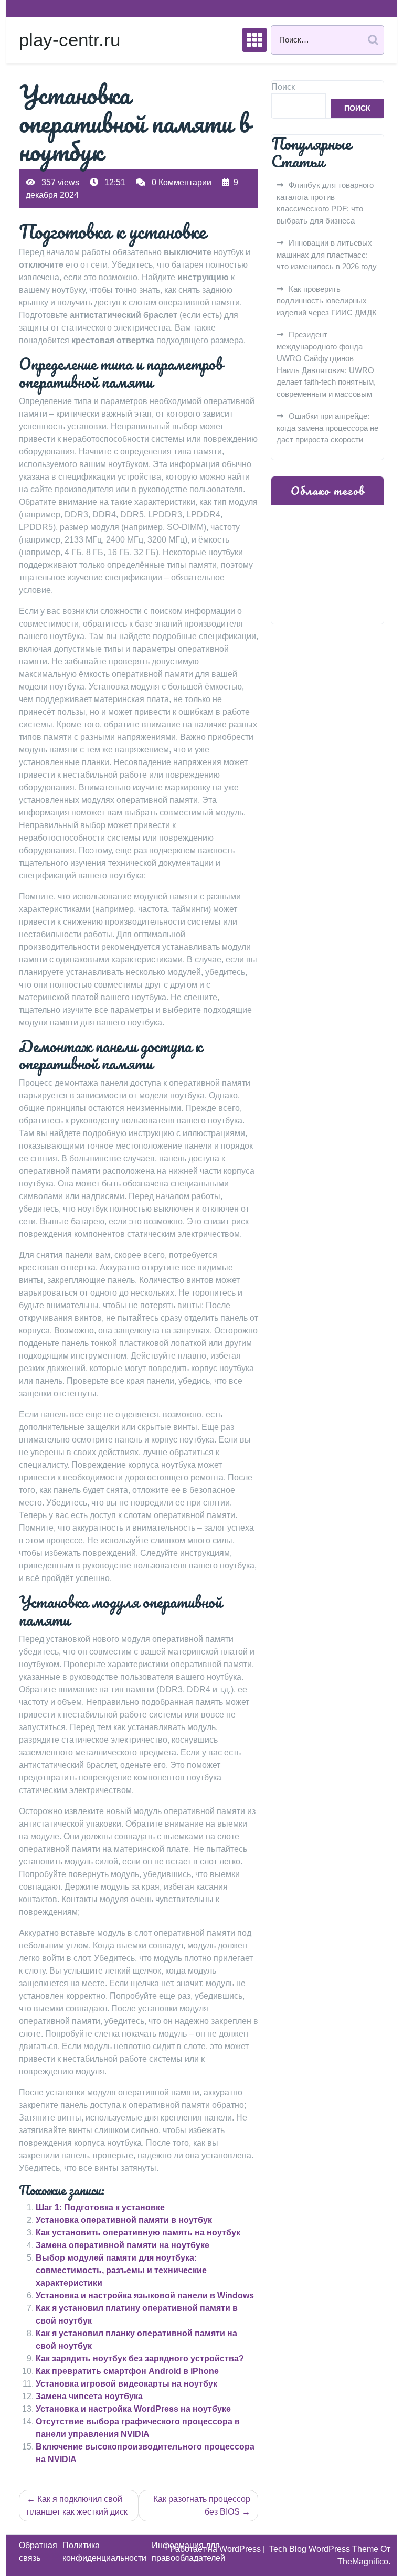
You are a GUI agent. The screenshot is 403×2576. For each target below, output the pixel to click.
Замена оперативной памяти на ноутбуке (123, 2245)
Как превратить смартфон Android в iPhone (127, 2371)
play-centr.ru (70, 40)
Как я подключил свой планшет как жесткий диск (77, 2505)
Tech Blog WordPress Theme (325, 2549)
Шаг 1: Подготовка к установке (100, 2207)
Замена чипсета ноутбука (89, 2396)
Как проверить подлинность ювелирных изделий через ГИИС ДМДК (327, 301)
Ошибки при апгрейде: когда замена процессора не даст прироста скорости (327, 428)
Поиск (283, 87)
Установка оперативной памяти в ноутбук (124, 2220)
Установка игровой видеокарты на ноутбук (126, 2384)
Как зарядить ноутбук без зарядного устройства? (140, 2358)
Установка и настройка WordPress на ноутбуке (133, 2409)
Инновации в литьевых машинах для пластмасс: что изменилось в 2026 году (327, 255)
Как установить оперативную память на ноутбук (138, 2233)
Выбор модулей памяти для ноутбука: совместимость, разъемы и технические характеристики (121, 2270)
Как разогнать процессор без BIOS (202, 2505)
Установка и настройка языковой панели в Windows (145, 2296)
